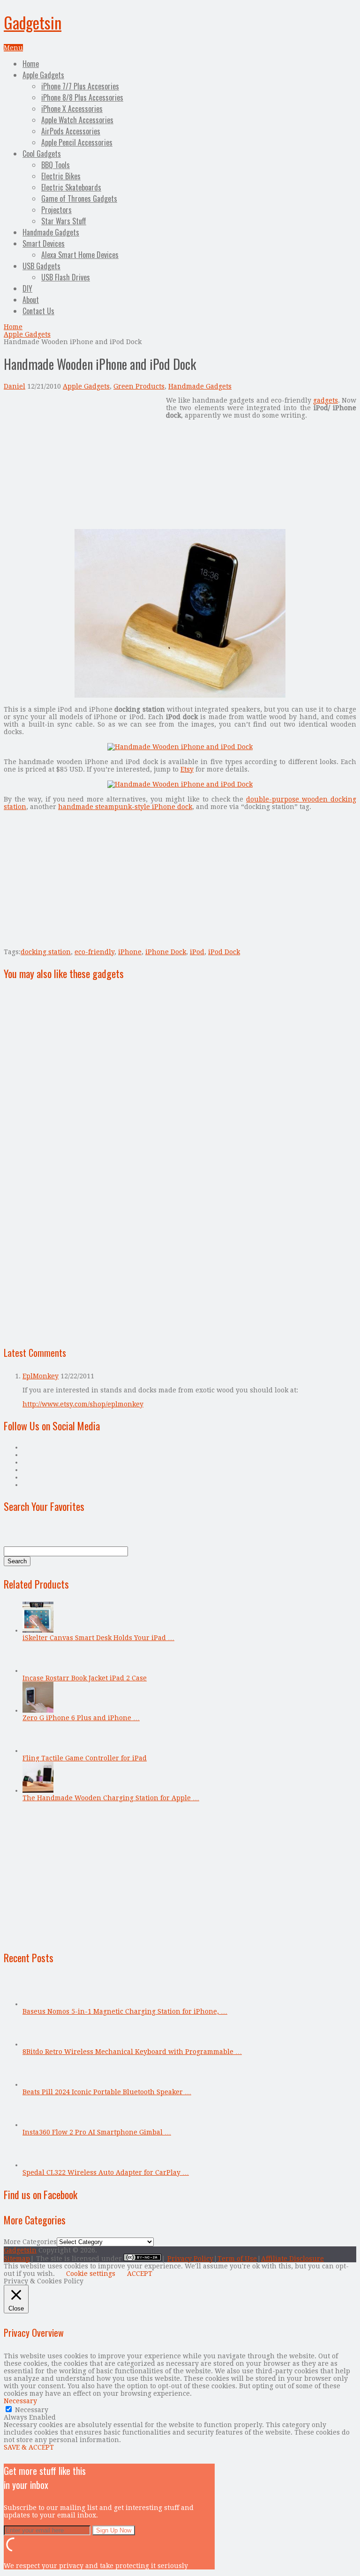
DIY (27, 288)
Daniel (15, 386)
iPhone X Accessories (72, 109)
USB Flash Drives (66, 277)
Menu (13, 48)
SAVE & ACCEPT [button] (29, 2447)
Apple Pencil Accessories (77, 142)
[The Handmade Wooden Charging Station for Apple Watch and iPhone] (38, 1790)
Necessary (32, 2410)
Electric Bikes (61, 176)
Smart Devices (44, 243)
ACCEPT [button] (140, 2274)
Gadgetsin (33, 22)
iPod (197, 952)
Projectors (56, 210)
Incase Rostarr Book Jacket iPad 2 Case (85, 1678)
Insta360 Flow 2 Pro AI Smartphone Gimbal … (97, 2132)
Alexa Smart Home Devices (80, 255)
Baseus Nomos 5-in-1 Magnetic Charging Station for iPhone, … (125, 2011)
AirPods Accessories (71, 131)
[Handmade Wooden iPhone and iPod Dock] (180, 695)
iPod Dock (224, 952)
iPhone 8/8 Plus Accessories (82, 97)
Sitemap (17, 2259)
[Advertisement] (82, 462)
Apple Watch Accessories (77, 120)
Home (31, 64)
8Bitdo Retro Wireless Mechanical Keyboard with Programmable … (132, 2052)
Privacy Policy (190, 2259)
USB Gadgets (41, 266)
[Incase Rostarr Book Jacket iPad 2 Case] (38, 1671)
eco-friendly (94, 952)
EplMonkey (41, 1376)
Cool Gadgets (42, 154)
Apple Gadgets (43, 75)
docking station (46, 952)
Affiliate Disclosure (292, 2259)
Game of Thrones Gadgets (79, 199)
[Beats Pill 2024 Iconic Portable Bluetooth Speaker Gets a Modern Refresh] (38, 2084)
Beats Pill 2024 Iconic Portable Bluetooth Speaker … (107, 2092)
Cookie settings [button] (91, 2274)
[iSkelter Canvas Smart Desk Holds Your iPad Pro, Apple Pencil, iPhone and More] (38, 1630)
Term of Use (237, 2259)
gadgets (326, 400)
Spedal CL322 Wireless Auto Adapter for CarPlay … (106, 2172)
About (31, 300)
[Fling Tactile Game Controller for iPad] (38, 1751)
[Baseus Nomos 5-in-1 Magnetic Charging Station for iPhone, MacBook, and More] (38, 2004)
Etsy (187, 769)
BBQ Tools (56, 165)
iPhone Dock (166, 952)
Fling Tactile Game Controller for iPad (85, 1758)
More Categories (30, 2242)
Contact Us (38, 311)
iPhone (130, 952)
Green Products (139, 386)
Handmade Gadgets (51, 232)
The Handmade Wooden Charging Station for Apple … (111, 1798)
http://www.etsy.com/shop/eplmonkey (83, 1404)
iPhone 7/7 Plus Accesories (80, 86)
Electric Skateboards (71, 187)
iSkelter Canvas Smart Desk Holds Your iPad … (98, 1638)
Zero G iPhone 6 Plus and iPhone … (81, 1718)
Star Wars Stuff (64, 221)
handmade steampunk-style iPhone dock (125, 807)
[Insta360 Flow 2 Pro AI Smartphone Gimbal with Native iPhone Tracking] (38, 2125)
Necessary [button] (20, 2401)
